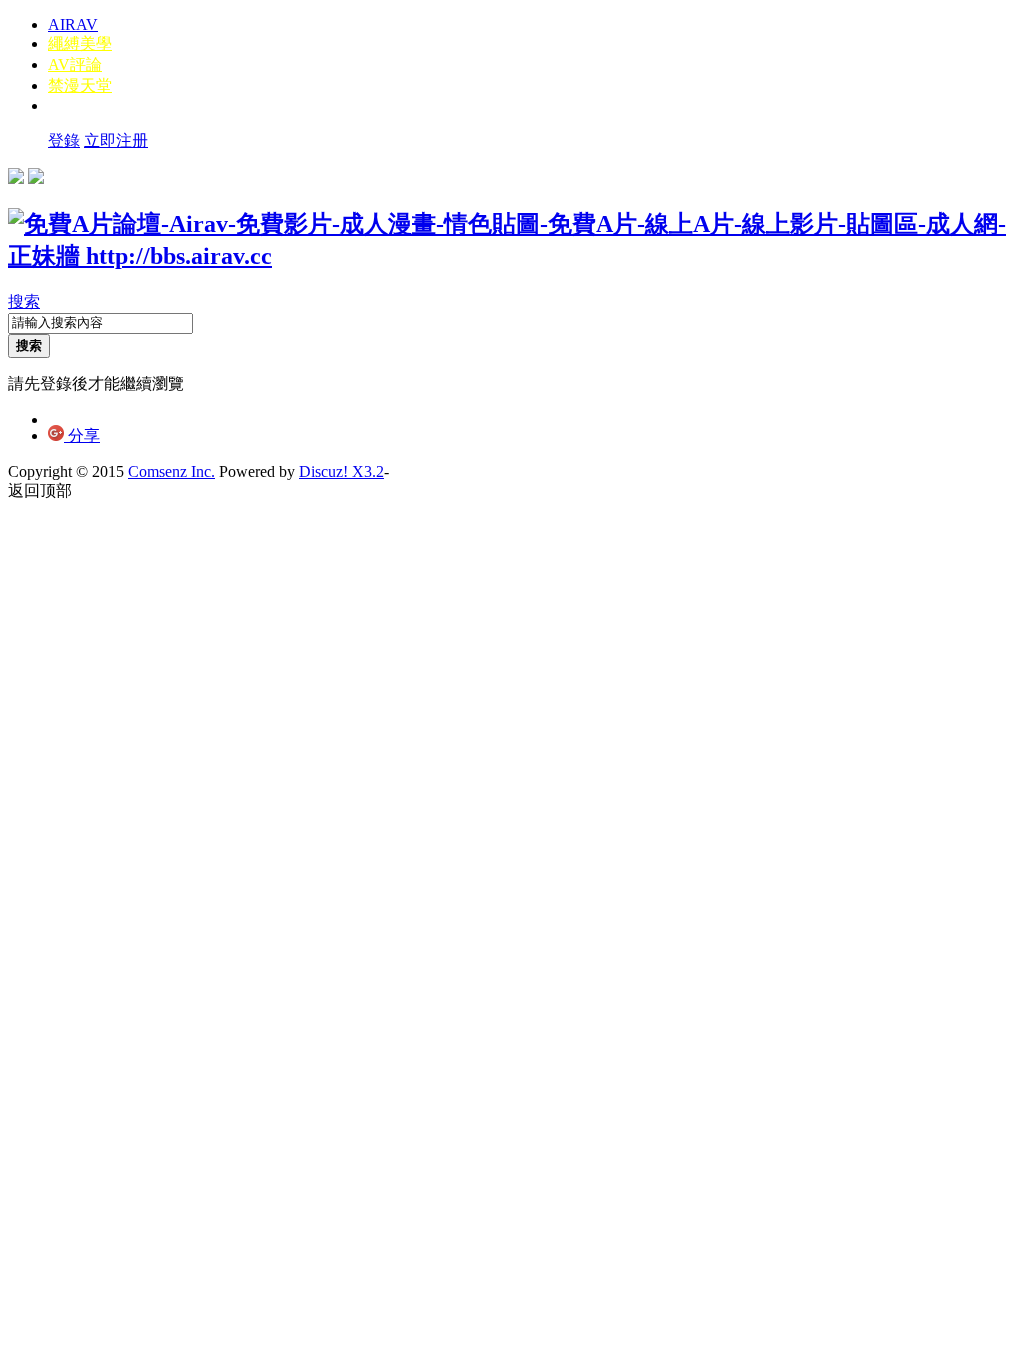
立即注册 (116, 140)
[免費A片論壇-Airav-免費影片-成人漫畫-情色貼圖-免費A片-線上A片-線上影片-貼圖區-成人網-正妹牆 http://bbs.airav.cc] (512, 256)
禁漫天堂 (80, 85)
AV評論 (75, 64)
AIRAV (73, 24)
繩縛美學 (80, 43)
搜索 (24, 301)
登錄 (64, 140)
